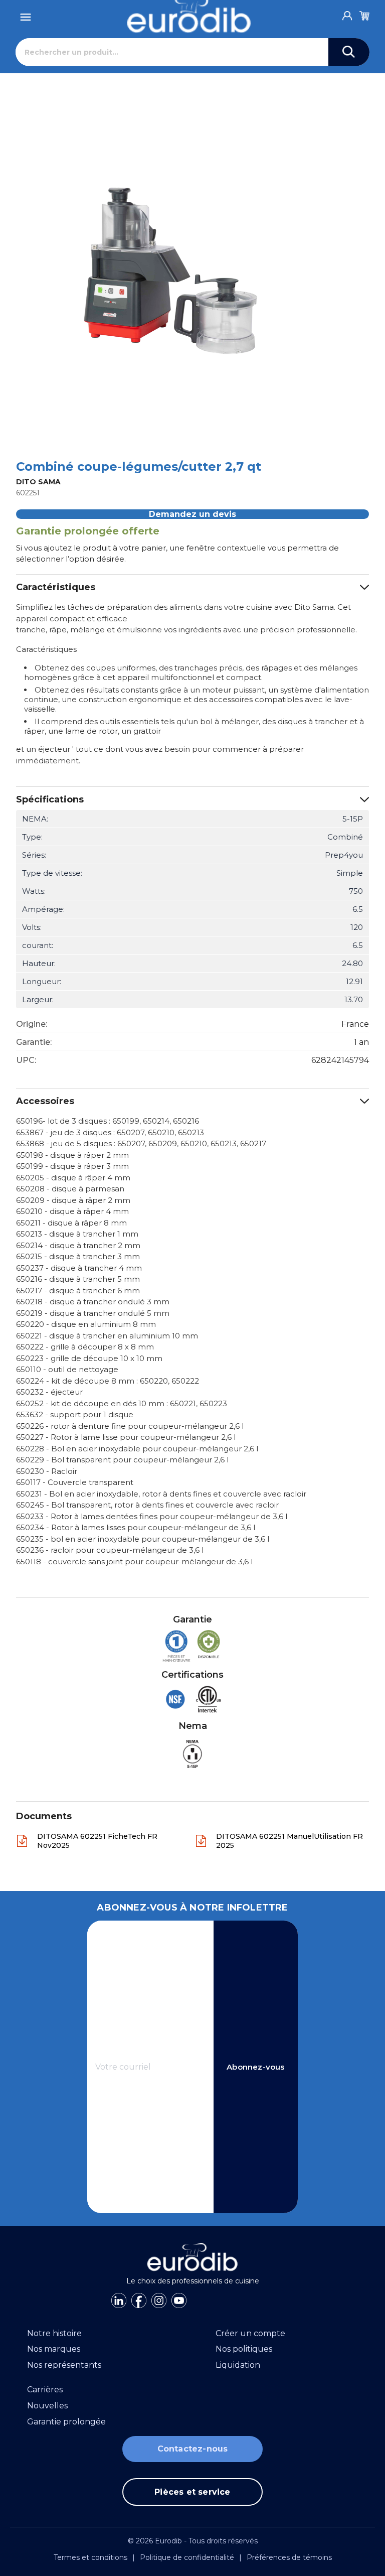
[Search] (349, 52)
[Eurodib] (193, 2257)
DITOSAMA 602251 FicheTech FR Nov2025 (97, 1841)
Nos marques (54, 2349)
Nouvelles (47, 2406)
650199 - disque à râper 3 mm (72, 1166)
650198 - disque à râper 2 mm (72, 1155)
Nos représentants (64, 2365)
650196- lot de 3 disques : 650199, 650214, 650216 (108, 1121)
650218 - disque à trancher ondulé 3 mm (93, 1302)
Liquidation (238, 2365)
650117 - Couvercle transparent (75, 1482)
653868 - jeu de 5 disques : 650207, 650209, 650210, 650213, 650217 (141, 1143)
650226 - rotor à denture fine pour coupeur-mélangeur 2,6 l (130, 1426)
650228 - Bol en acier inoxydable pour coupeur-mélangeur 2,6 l (137, 1449)
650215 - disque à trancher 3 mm (78, 1256)
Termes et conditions (90, 2557)
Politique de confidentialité (187, 2557)
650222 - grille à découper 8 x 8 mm (85, 1347)
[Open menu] (26, 14)
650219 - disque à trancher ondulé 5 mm (93, 1313)
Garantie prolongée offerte (88, 531)
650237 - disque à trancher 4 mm (79, 1268)
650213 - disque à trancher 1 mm (77, 1234)
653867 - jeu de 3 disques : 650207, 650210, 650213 (110, 1132)
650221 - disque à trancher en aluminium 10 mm (107, 1336)
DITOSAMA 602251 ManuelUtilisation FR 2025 (290, 1841)
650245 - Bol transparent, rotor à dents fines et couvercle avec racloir (147, 1505)
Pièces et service (192, 2492)
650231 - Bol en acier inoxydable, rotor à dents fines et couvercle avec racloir (161, 1494)
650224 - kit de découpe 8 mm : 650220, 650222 (108, 1381)
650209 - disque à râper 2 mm (73, 1200)
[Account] (347, 13)
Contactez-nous (193, 2449)
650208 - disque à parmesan (70, 1189)
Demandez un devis (192, 514)
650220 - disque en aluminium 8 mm (86, 1324)
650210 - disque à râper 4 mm (72, 1211)
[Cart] (364, 14)
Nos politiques (244, 2349)
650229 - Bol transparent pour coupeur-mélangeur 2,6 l (122, 1460)
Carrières (45, 2390)
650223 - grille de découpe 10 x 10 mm (89, 1358)
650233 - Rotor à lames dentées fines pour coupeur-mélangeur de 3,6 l (152, 1516)
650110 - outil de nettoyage (67, 1369)
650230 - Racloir (47, 1471)
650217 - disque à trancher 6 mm (78, 1291)
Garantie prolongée (66, 2422)
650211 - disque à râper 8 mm (71, 1223)
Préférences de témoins (289, 2557)
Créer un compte (250, 2333)
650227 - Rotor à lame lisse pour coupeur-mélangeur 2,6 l (126, 1437)
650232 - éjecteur (49, 1392)
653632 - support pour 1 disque (75, 1414)
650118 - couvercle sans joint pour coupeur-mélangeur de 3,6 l (134, 1562)
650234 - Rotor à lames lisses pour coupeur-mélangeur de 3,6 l (136, 1527)
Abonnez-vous (255, 2067)
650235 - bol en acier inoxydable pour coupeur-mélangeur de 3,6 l (143, 1539)
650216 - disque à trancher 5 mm (78, 1279)
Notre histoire (54, 2333)
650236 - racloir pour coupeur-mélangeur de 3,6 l (110, 1550)
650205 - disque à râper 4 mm (73, 1178)
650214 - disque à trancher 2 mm (78, 1245)
